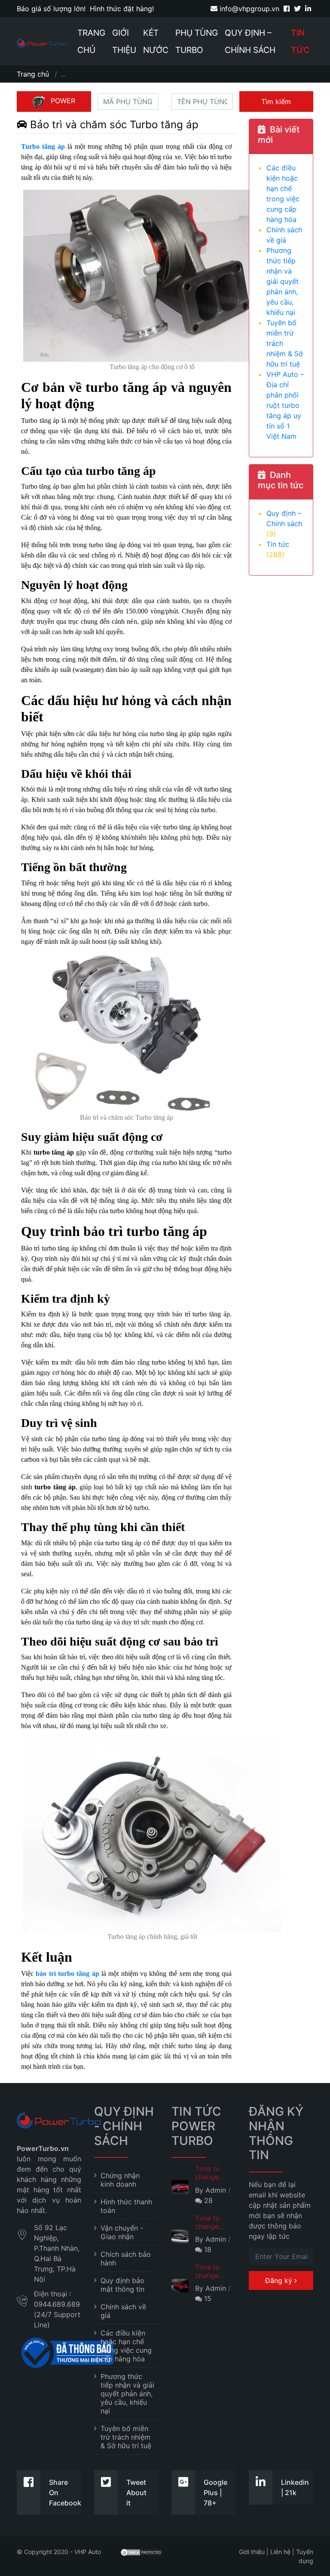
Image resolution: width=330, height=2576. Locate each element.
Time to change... (209, 2173)
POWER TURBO (59, 104)
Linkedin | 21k (295, 2487)
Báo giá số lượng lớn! (51, 9)
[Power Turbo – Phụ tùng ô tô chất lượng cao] (42, 43)
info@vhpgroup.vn (248, 9)
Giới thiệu (124, 41)
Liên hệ (280, 2552)
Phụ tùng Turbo (197, 41)
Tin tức (300, 41)
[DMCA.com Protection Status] (141, 2552)
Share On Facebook (65, 2493)
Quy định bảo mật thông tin (122, 2285)
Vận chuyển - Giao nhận (122, 2232)
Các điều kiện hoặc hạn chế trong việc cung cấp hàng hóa (126, 2346)
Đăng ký (280, 2280)
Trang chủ (91, 41)
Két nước (156, 41)
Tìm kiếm (276, 102)
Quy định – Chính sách (250, 41)
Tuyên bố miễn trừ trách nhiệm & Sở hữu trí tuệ (126, 2437)
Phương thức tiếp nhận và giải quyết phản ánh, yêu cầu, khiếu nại (283, 281)
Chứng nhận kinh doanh (120, 2180)
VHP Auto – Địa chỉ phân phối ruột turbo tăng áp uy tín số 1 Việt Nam (285, 405)
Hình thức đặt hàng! (122, 9)
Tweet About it (136, 2493)
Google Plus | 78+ (215, 2493)
